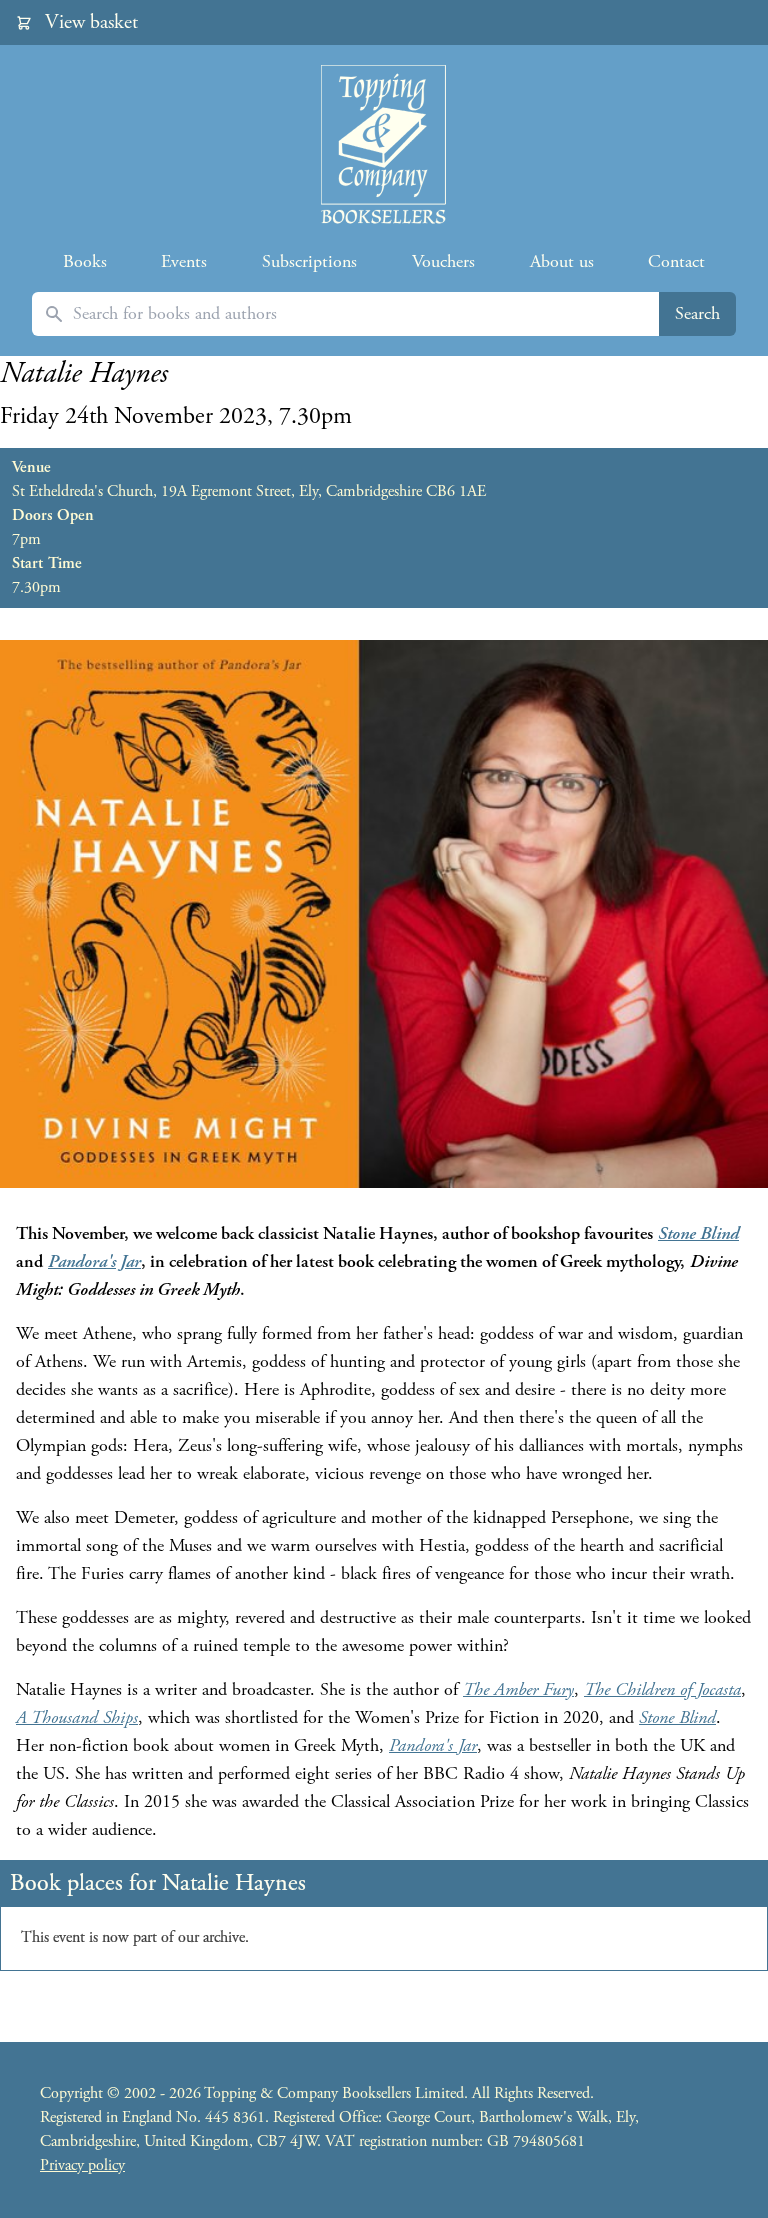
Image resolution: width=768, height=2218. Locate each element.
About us (562, 261)
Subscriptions (309, 261)
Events (184, 261)
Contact (676, 261)
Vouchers (443, 261)
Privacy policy (82, 2165)
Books (85, 261)
